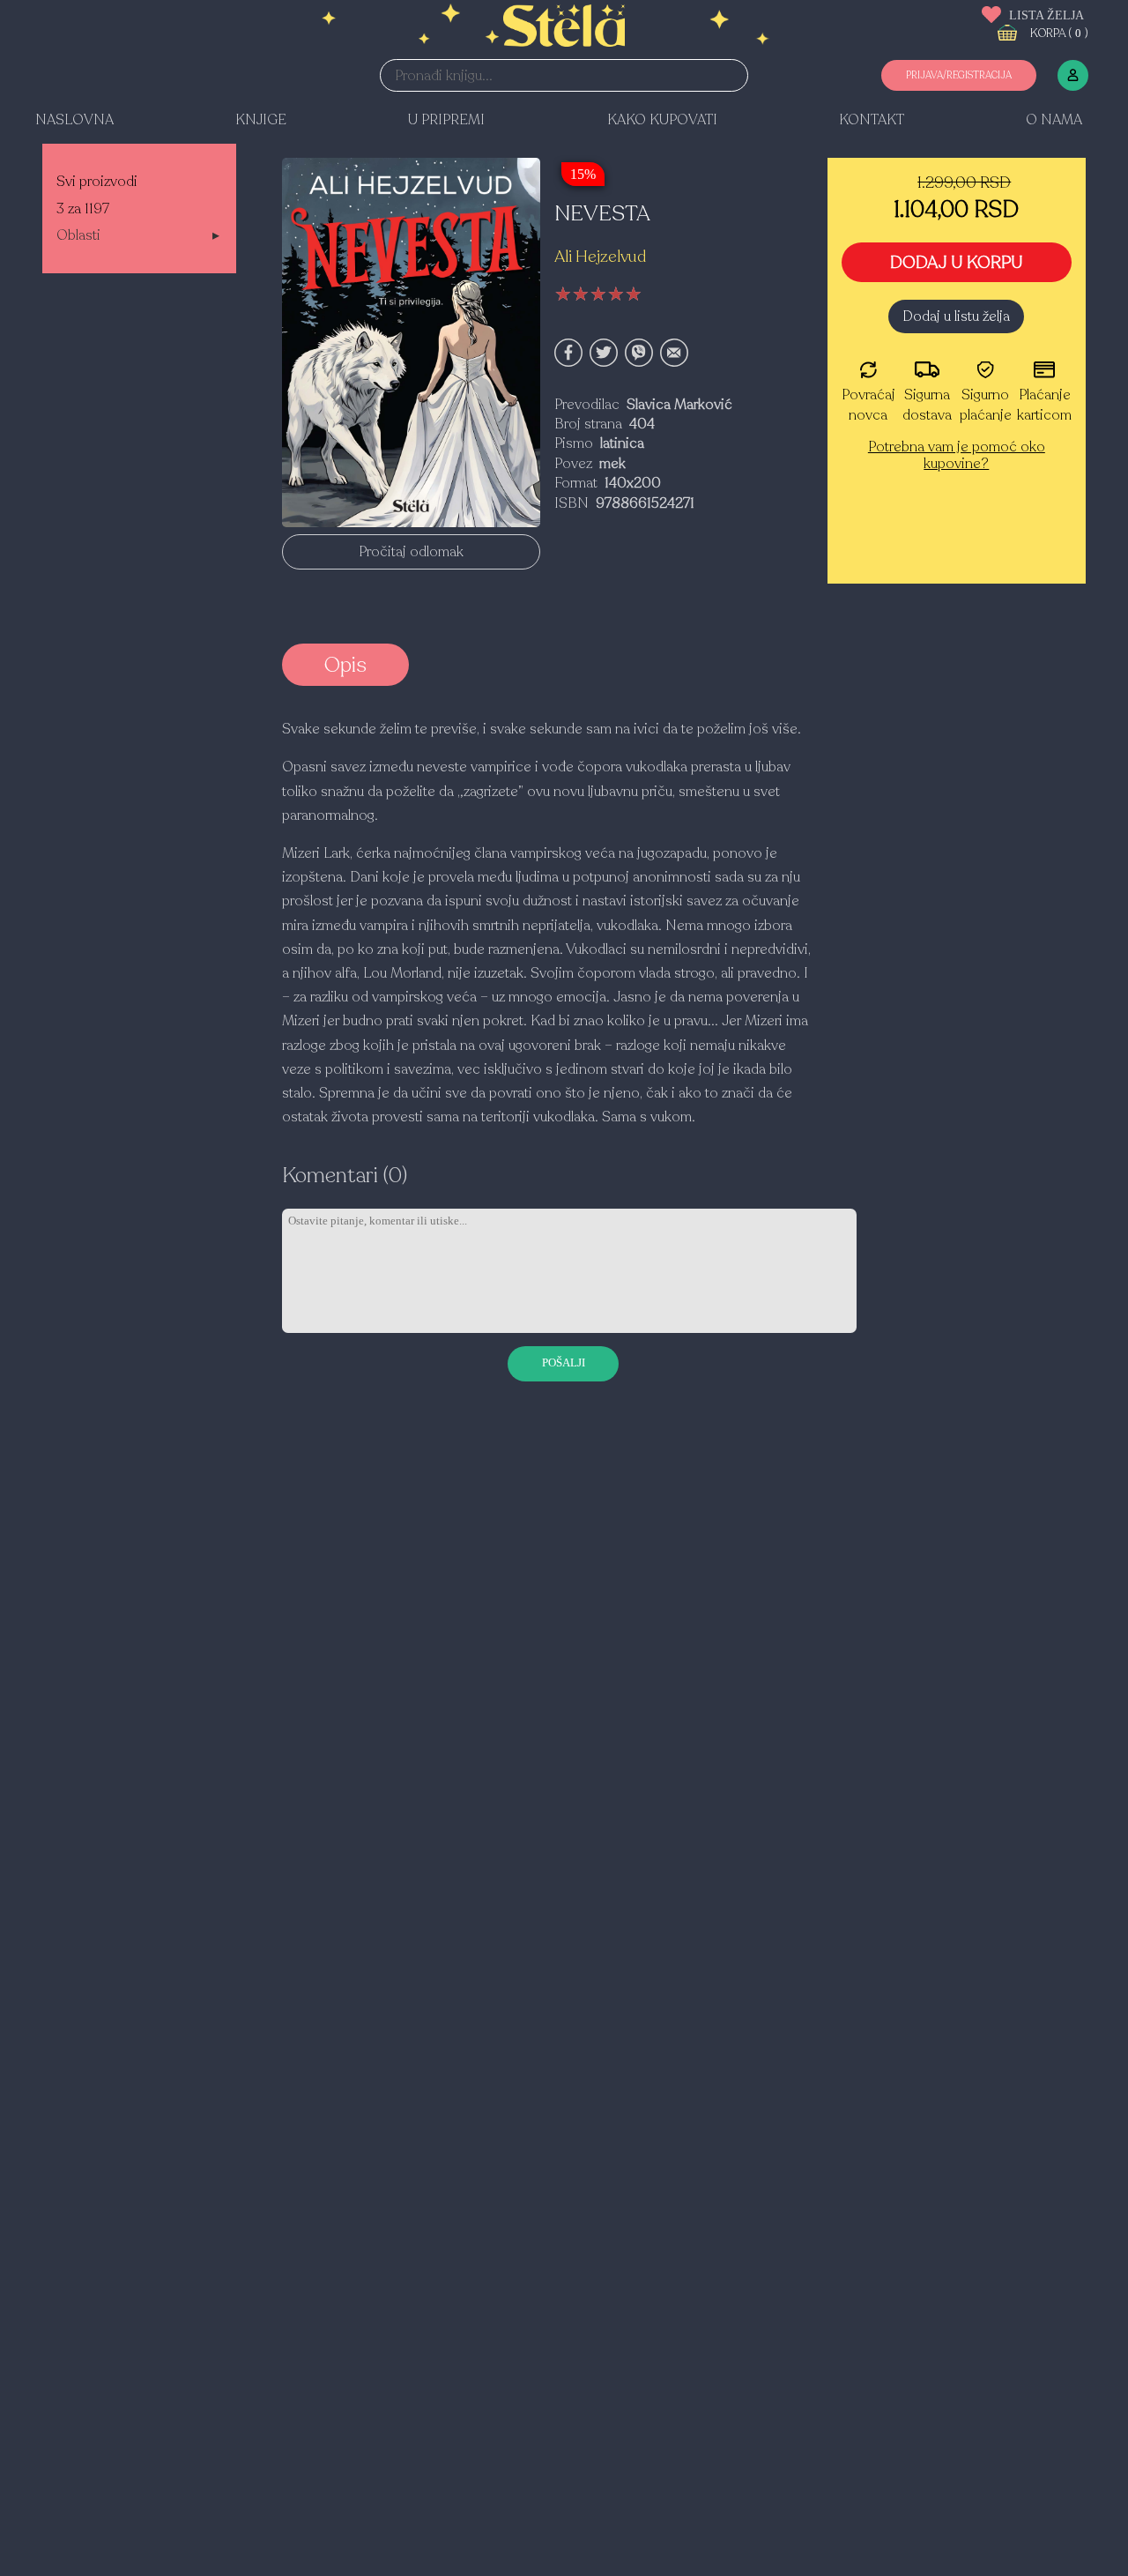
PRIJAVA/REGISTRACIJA (959, 75)
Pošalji (564, 1363)
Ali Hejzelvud (600, 257)
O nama (1054, 120)
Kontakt (872, 120)
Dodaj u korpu (957, 263)
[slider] (598, 294)
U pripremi (446, 120)
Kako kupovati (662, 120)
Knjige (261, 120)
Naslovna (74, 120)
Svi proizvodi (97, 182)
